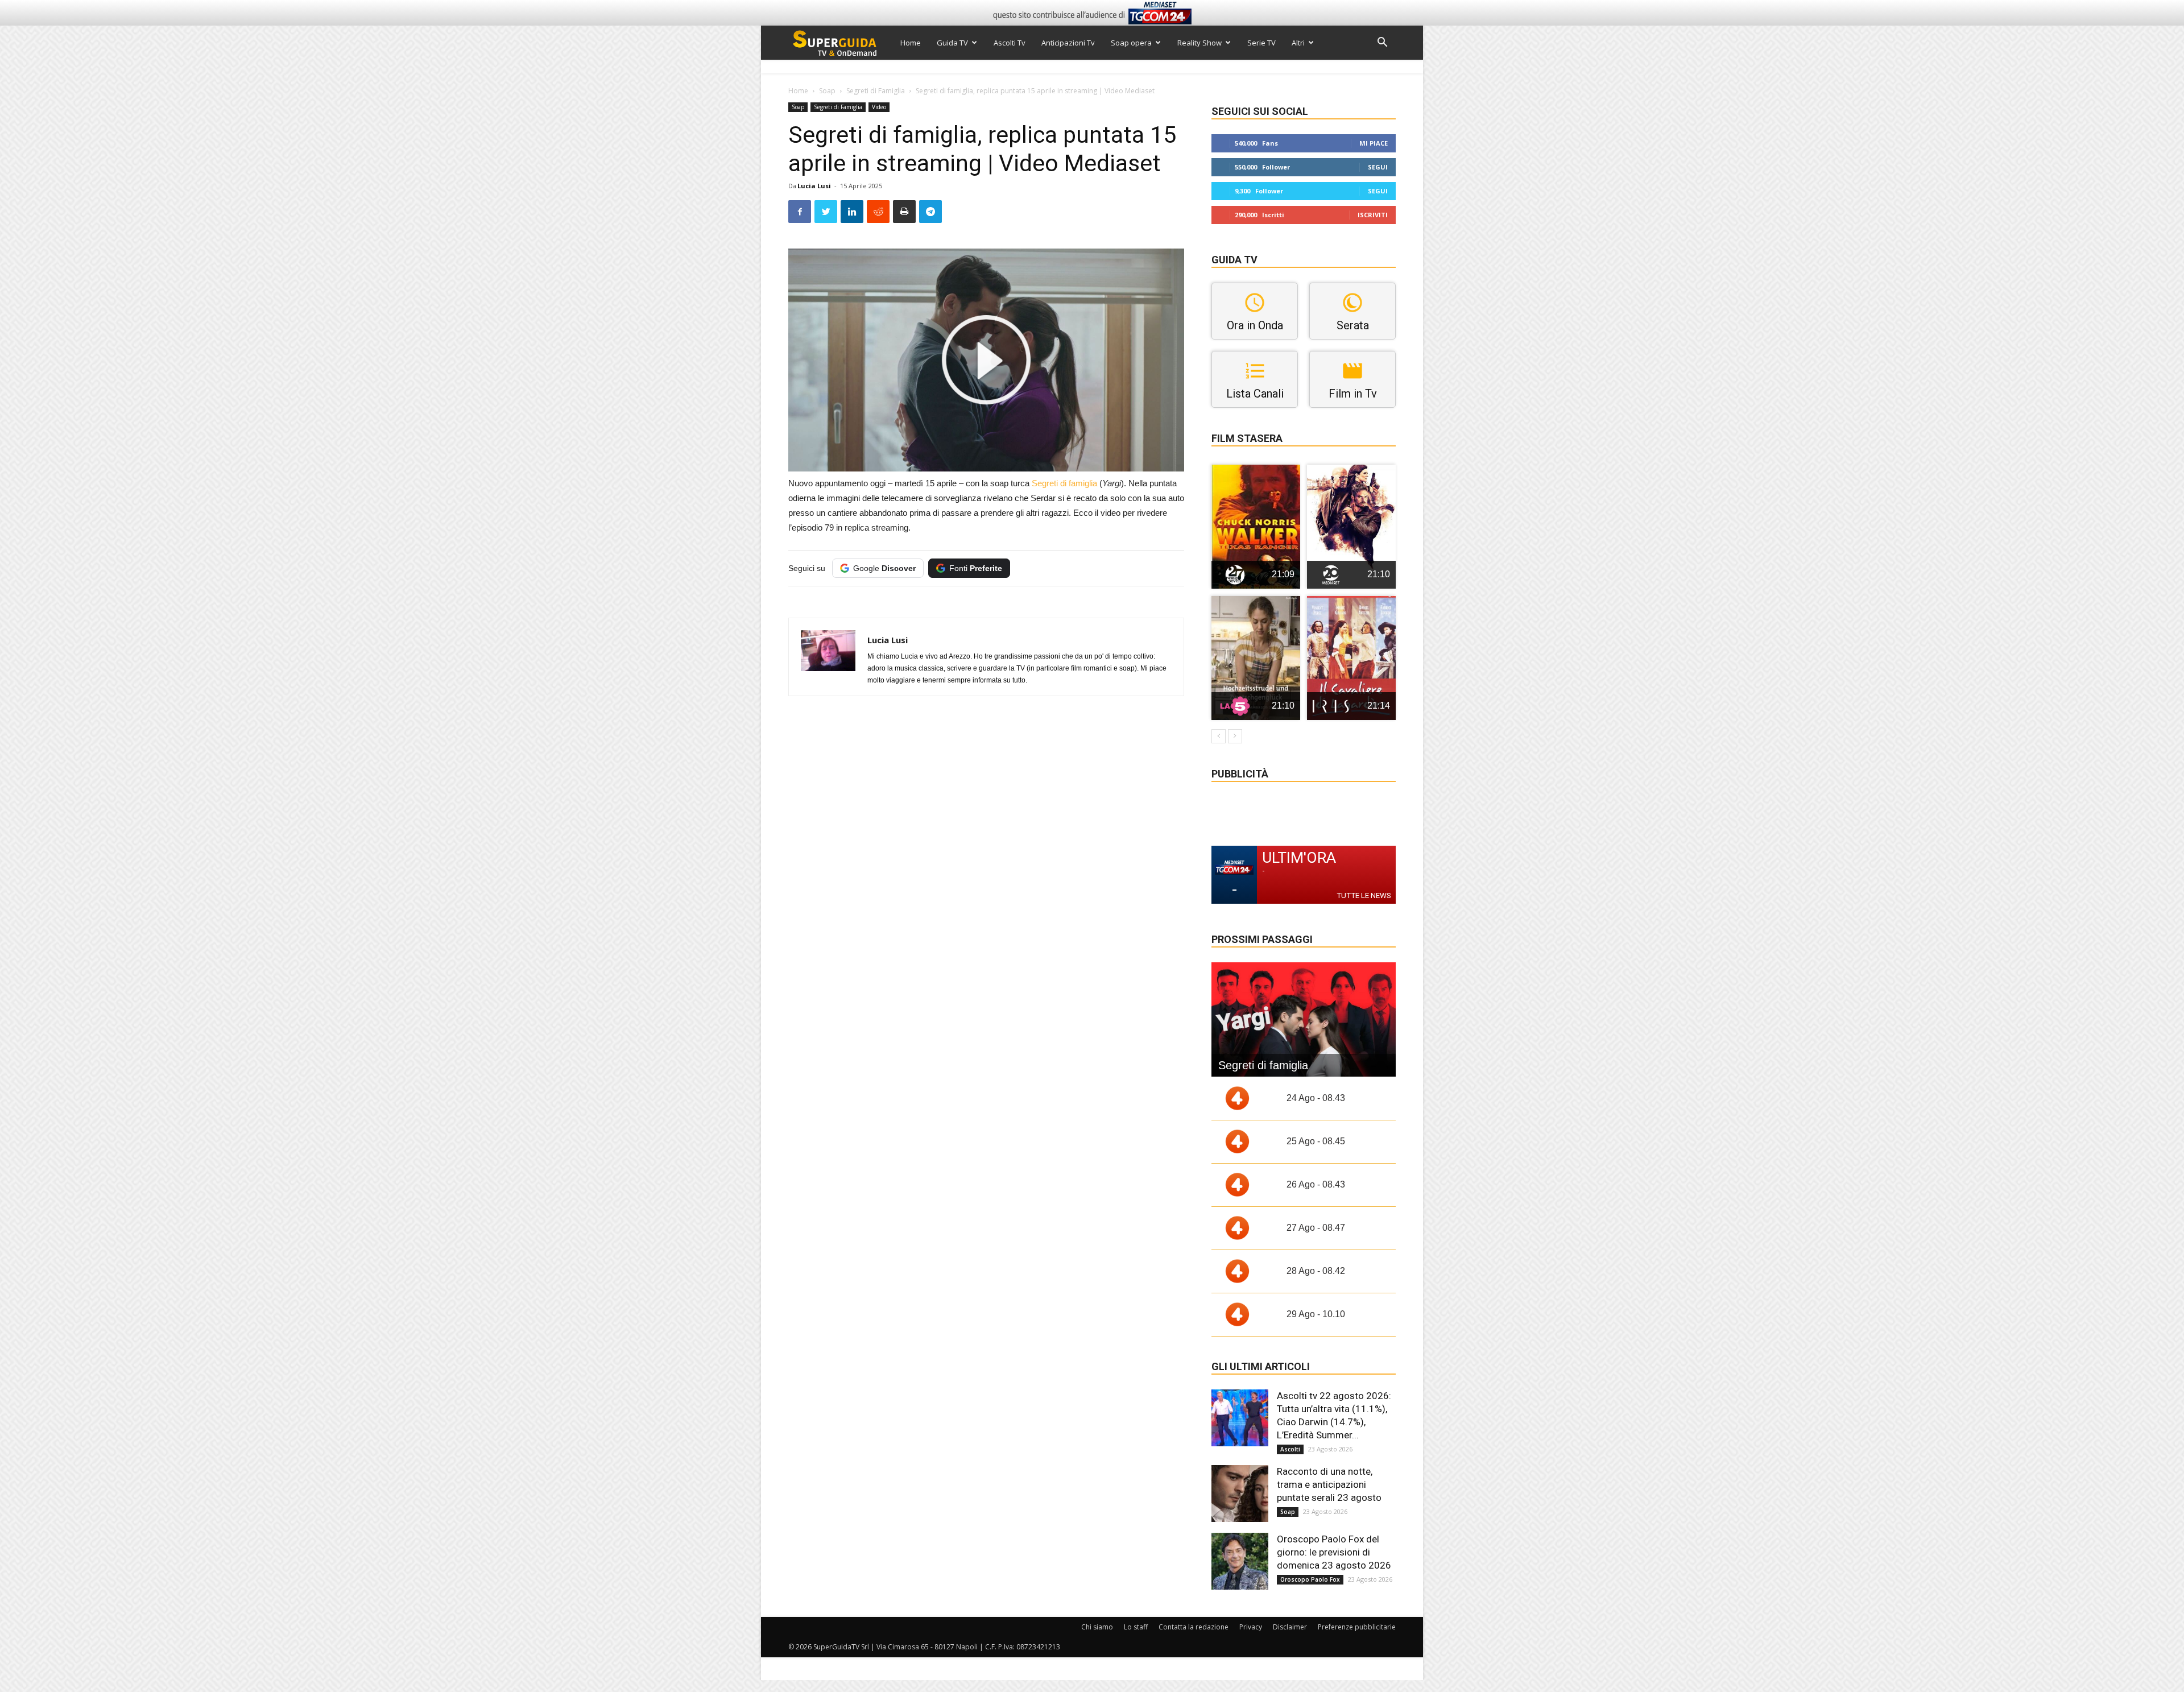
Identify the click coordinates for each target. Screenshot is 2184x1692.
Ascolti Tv (1010, 43)
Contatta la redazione (1194, 1627)
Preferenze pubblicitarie (1357, 1627)
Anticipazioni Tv (1068, 43)
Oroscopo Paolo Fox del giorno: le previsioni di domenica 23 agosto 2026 (1334, 1552)
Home (911, 43)
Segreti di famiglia (1064, 483)
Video (879, 107)
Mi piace (1374, 143)
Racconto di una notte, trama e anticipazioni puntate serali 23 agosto (1329, 1484)
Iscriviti (1373, 215)
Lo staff (1136, 1627)
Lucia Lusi (814, 186)
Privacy (1251, 1627)
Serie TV (1261, 43)
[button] (1382, 44)
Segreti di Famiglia (876, 91)
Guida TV (952, 43)
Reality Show (1199, 43)
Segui (1378, 167)
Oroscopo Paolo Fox (1310, 1579)
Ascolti (1290, 1449)
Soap (827, 91)
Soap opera (1131, 43)
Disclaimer (1290, 1627)
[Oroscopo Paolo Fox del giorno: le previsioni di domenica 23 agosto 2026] (1240, 1561)
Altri (1298, 43)
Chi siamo (1097, 1627)
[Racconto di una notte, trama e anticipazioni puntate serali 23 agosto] (1240, 1494)
